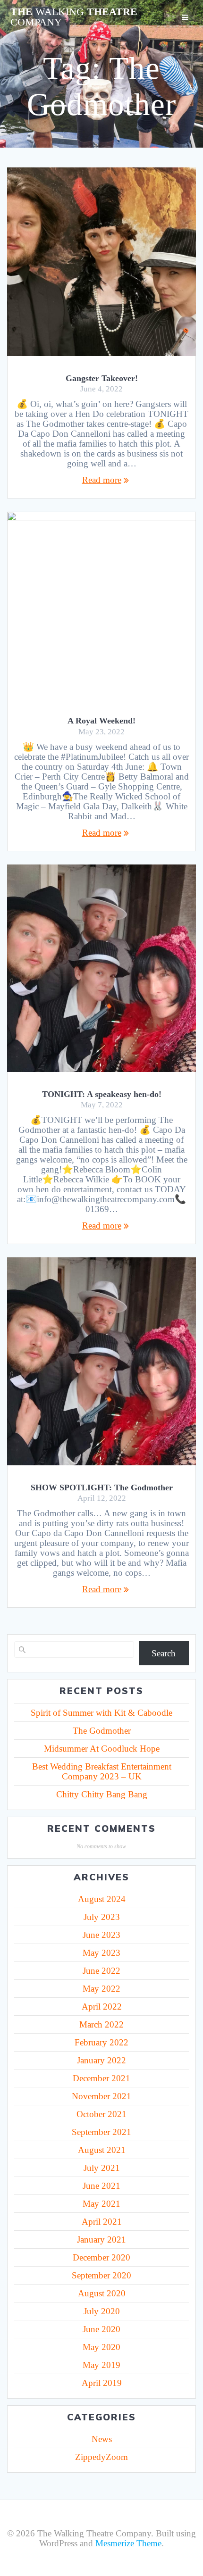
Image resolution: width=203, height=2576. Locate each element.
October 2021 (101, 2114)
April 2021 (102, 2222)
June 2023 (101, 1935)
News (102, 2439)
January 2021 (101, 2239)
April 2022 (102, 2007)
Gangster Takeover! (102, 378)
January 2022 (101, 2060)
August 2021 (102, 2150)
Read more (102, 480)
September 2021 (101, 2132)
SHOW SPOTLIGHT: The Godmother (102, 1487)
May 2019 (101, 2365)
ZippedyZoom (101, 2457)
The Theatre (74, 17)
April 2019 (102, 2383)
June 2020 (101, 2329)
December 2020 (101, 2257)
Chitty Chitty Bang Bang (102, 1794)
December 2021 (101, 2078)
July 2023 (102, 1917)
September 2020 (101, 2275)
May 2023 (101, 1953)
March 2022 (101, 2024)
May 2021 (101, 2204)
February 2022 (101, 2042)
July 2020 (102, 2311)
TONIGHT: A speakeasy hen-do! (102, 1094)
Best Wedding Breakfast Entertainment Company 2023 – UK (102, 1771)
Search (164, 1653)
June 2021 (101, 2186)
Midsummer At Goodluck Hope (102, 1749)
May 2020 (101, 2347)
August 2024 (102, 1899)
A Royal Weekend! (101, 721)
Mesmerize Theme (128, 2543)
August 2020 (102, 2293)
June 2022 (101, 1971)
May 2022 (101, 1989)
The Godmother (102, 1731)
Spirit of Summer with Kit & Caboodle (101, 1713)
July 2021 (102, 2168)
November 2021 (101, 2096)
